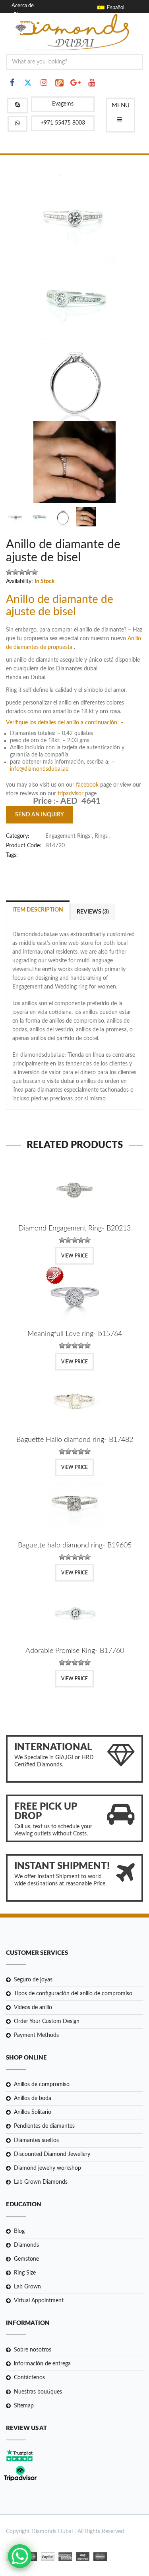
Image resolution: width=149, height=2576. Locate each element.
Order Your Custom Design (47, 2021)
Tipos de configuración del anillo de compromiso (73, 1994)
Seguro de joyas (33, 1980)
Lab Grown (27, 2287)
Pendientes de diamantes (44, 2126)
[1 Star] (9, 572)
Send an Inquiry (40, 815)
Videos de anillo (33, 2008)
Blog (18, 15)
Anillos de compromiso (42, 2085)
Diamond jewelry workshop (47, 2168)
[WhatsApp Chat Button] (20, 2556)
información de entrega (42, 2364)
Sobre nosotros (33, 2350)
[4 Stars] (28, 572)
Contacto (24, 24)
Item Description (38, 910)
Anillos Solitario (33, 2112)
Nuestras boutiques (38, 2392)
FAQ (18, 32)
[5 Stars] (35, 572)
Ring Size (25, 2273)
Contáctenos (29, 2378)
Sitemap (24, 2406)
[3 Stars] (22, 572)
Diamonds (26, 2245)
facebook (88, 785)
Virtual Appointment (39, 2301)
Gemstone (26, 2259)
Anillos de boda (33, 2098)
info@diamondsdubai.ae (39, 769)
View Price (74, 1256)
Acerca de (23, 6)
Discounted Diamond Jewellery (52, 2154)
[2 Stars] (15, 572)
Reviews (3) (93, 912)
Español (114, 8)
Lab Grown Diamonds (41, 2182)
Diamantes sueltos (36, 2140)
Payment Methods (36, 2035)
